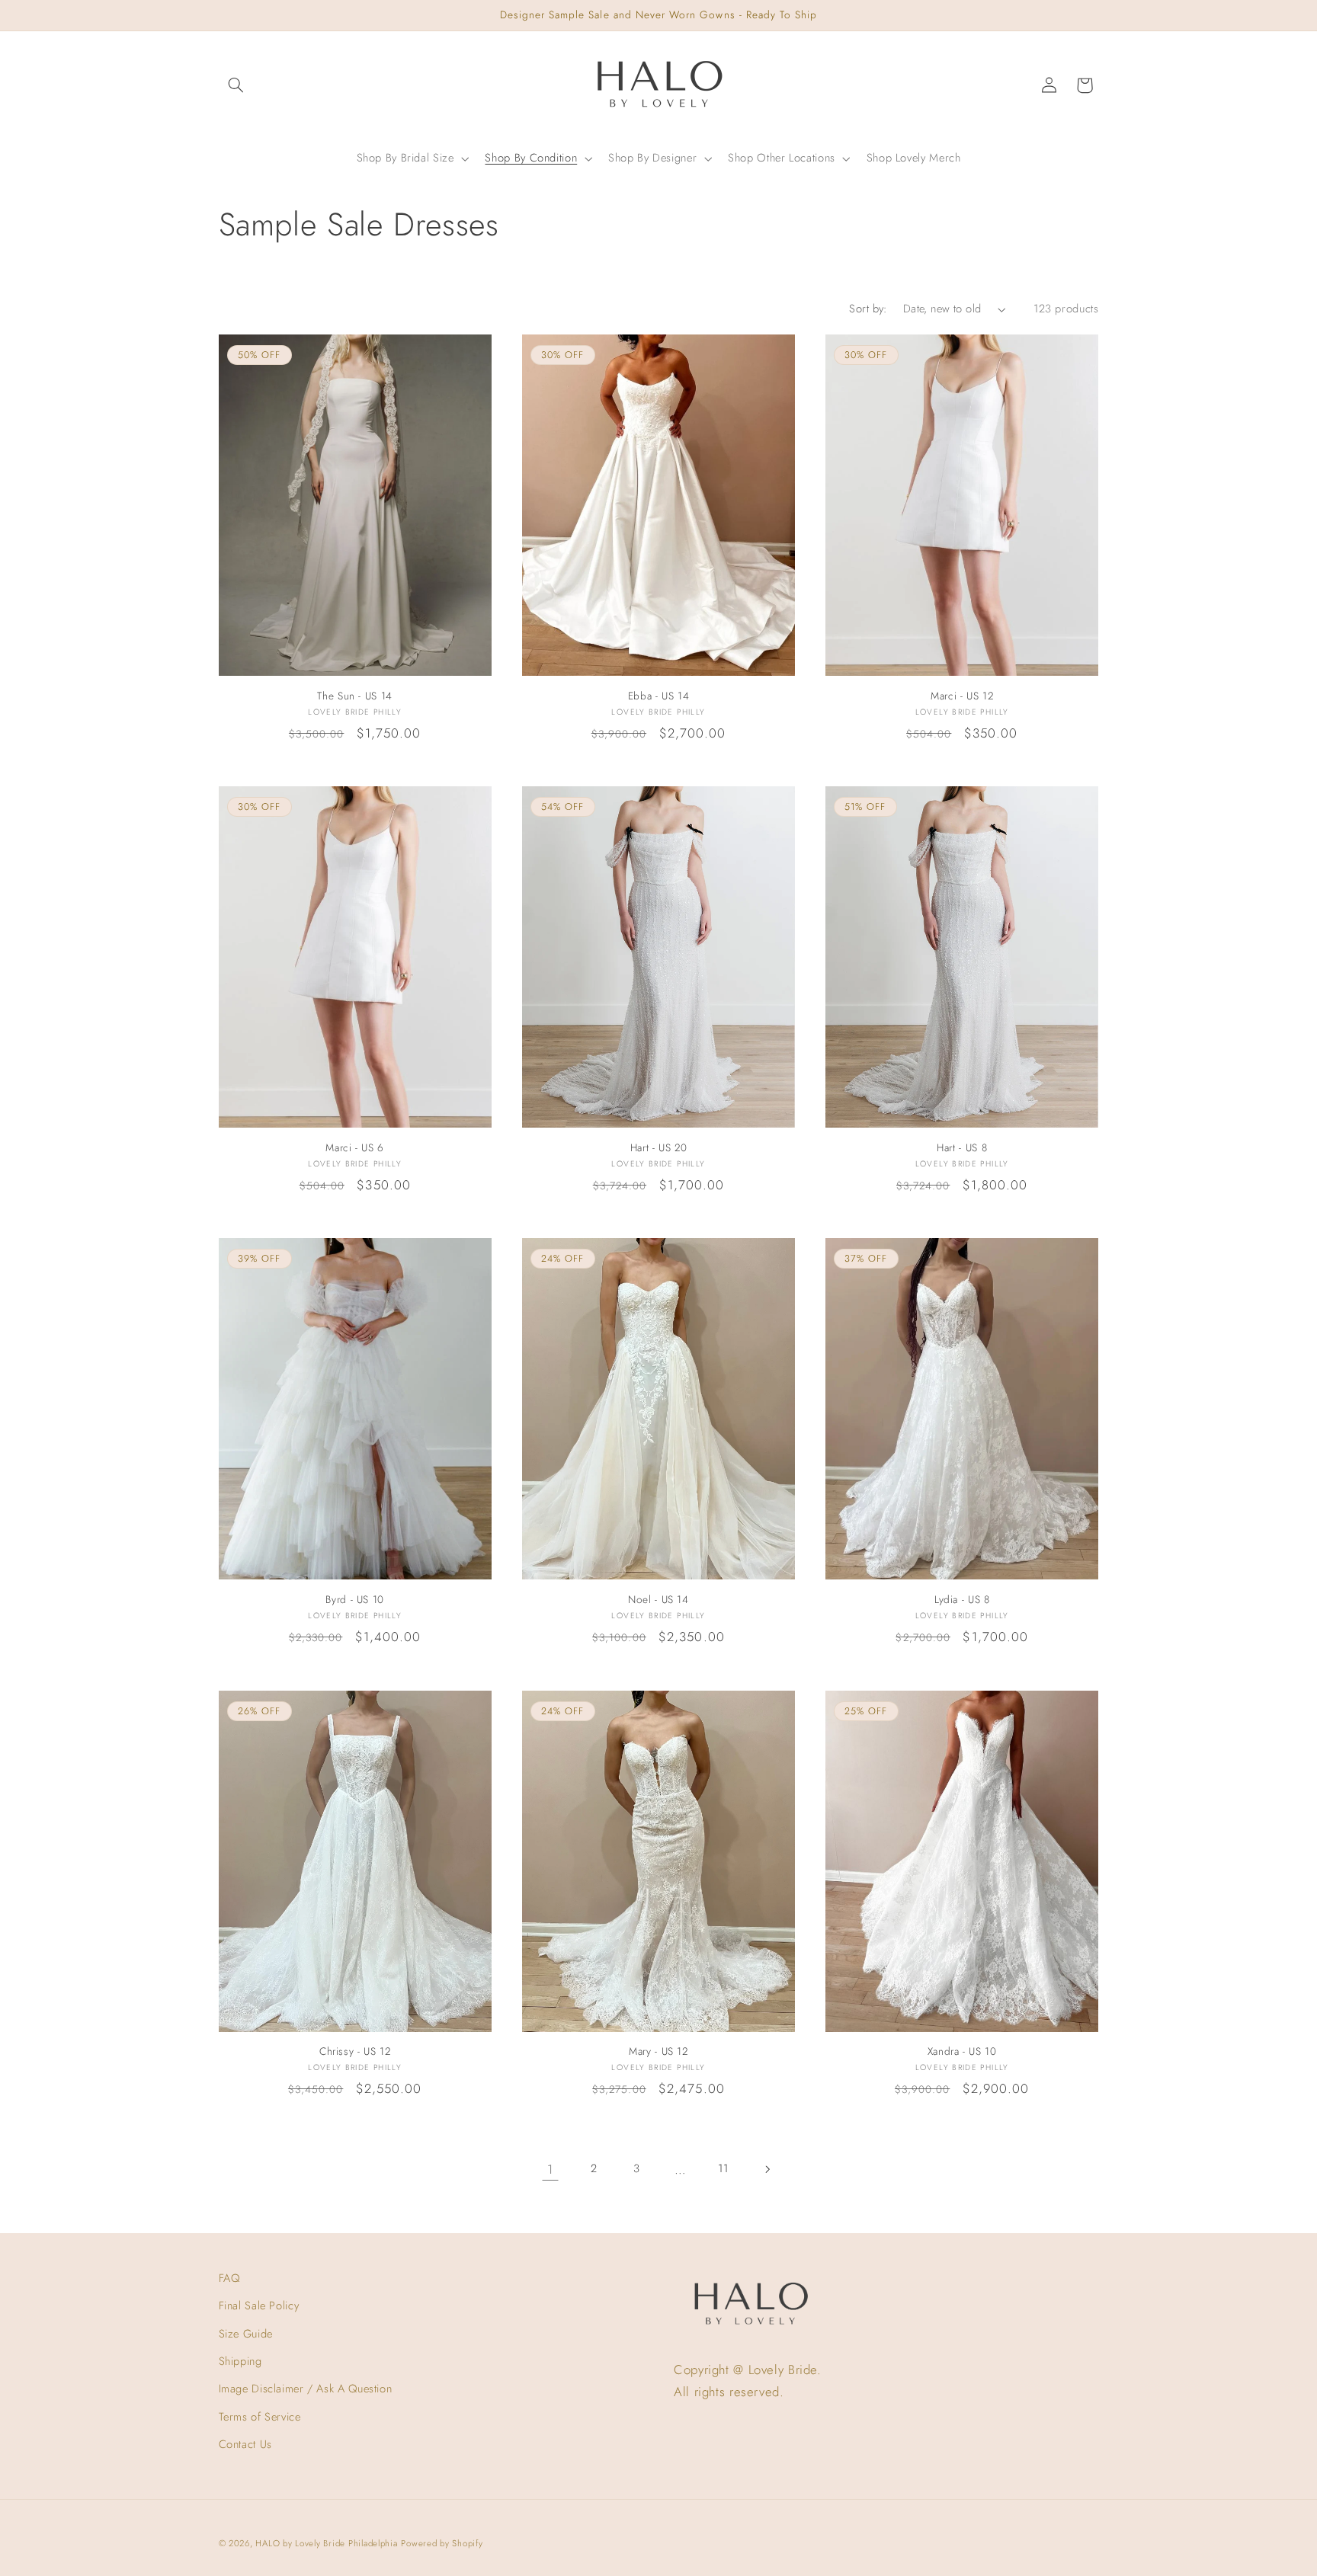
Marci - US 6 (355, 1148)
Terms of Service (260, 2417)
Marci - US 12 (962, 696)
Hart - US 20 (659, 1148)
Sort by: (868, 309)
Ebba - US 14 (659, 696)
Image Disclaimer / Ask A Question (306, 2389)
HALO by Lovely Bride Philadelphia (326, 2543)
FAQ (229, 2278)
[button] (236, 85)
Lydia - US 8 (962, 1600)
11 (723, 2168)
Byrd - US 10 (355, 1600)
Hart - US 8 (962, 1148)
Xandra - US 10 (962, 2052)
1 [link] (550, 2169)
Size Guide (246, 2334)
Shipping (240, 2361)
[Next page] (767, 2169)
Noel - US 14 (658, 1600)
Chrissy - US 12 (355, 2052)
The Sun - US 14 (354, 696)
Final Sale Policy (259, 2306)
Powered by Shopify (442, 2543)
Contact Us (245, 2444)
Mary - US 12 (658, 2052)
